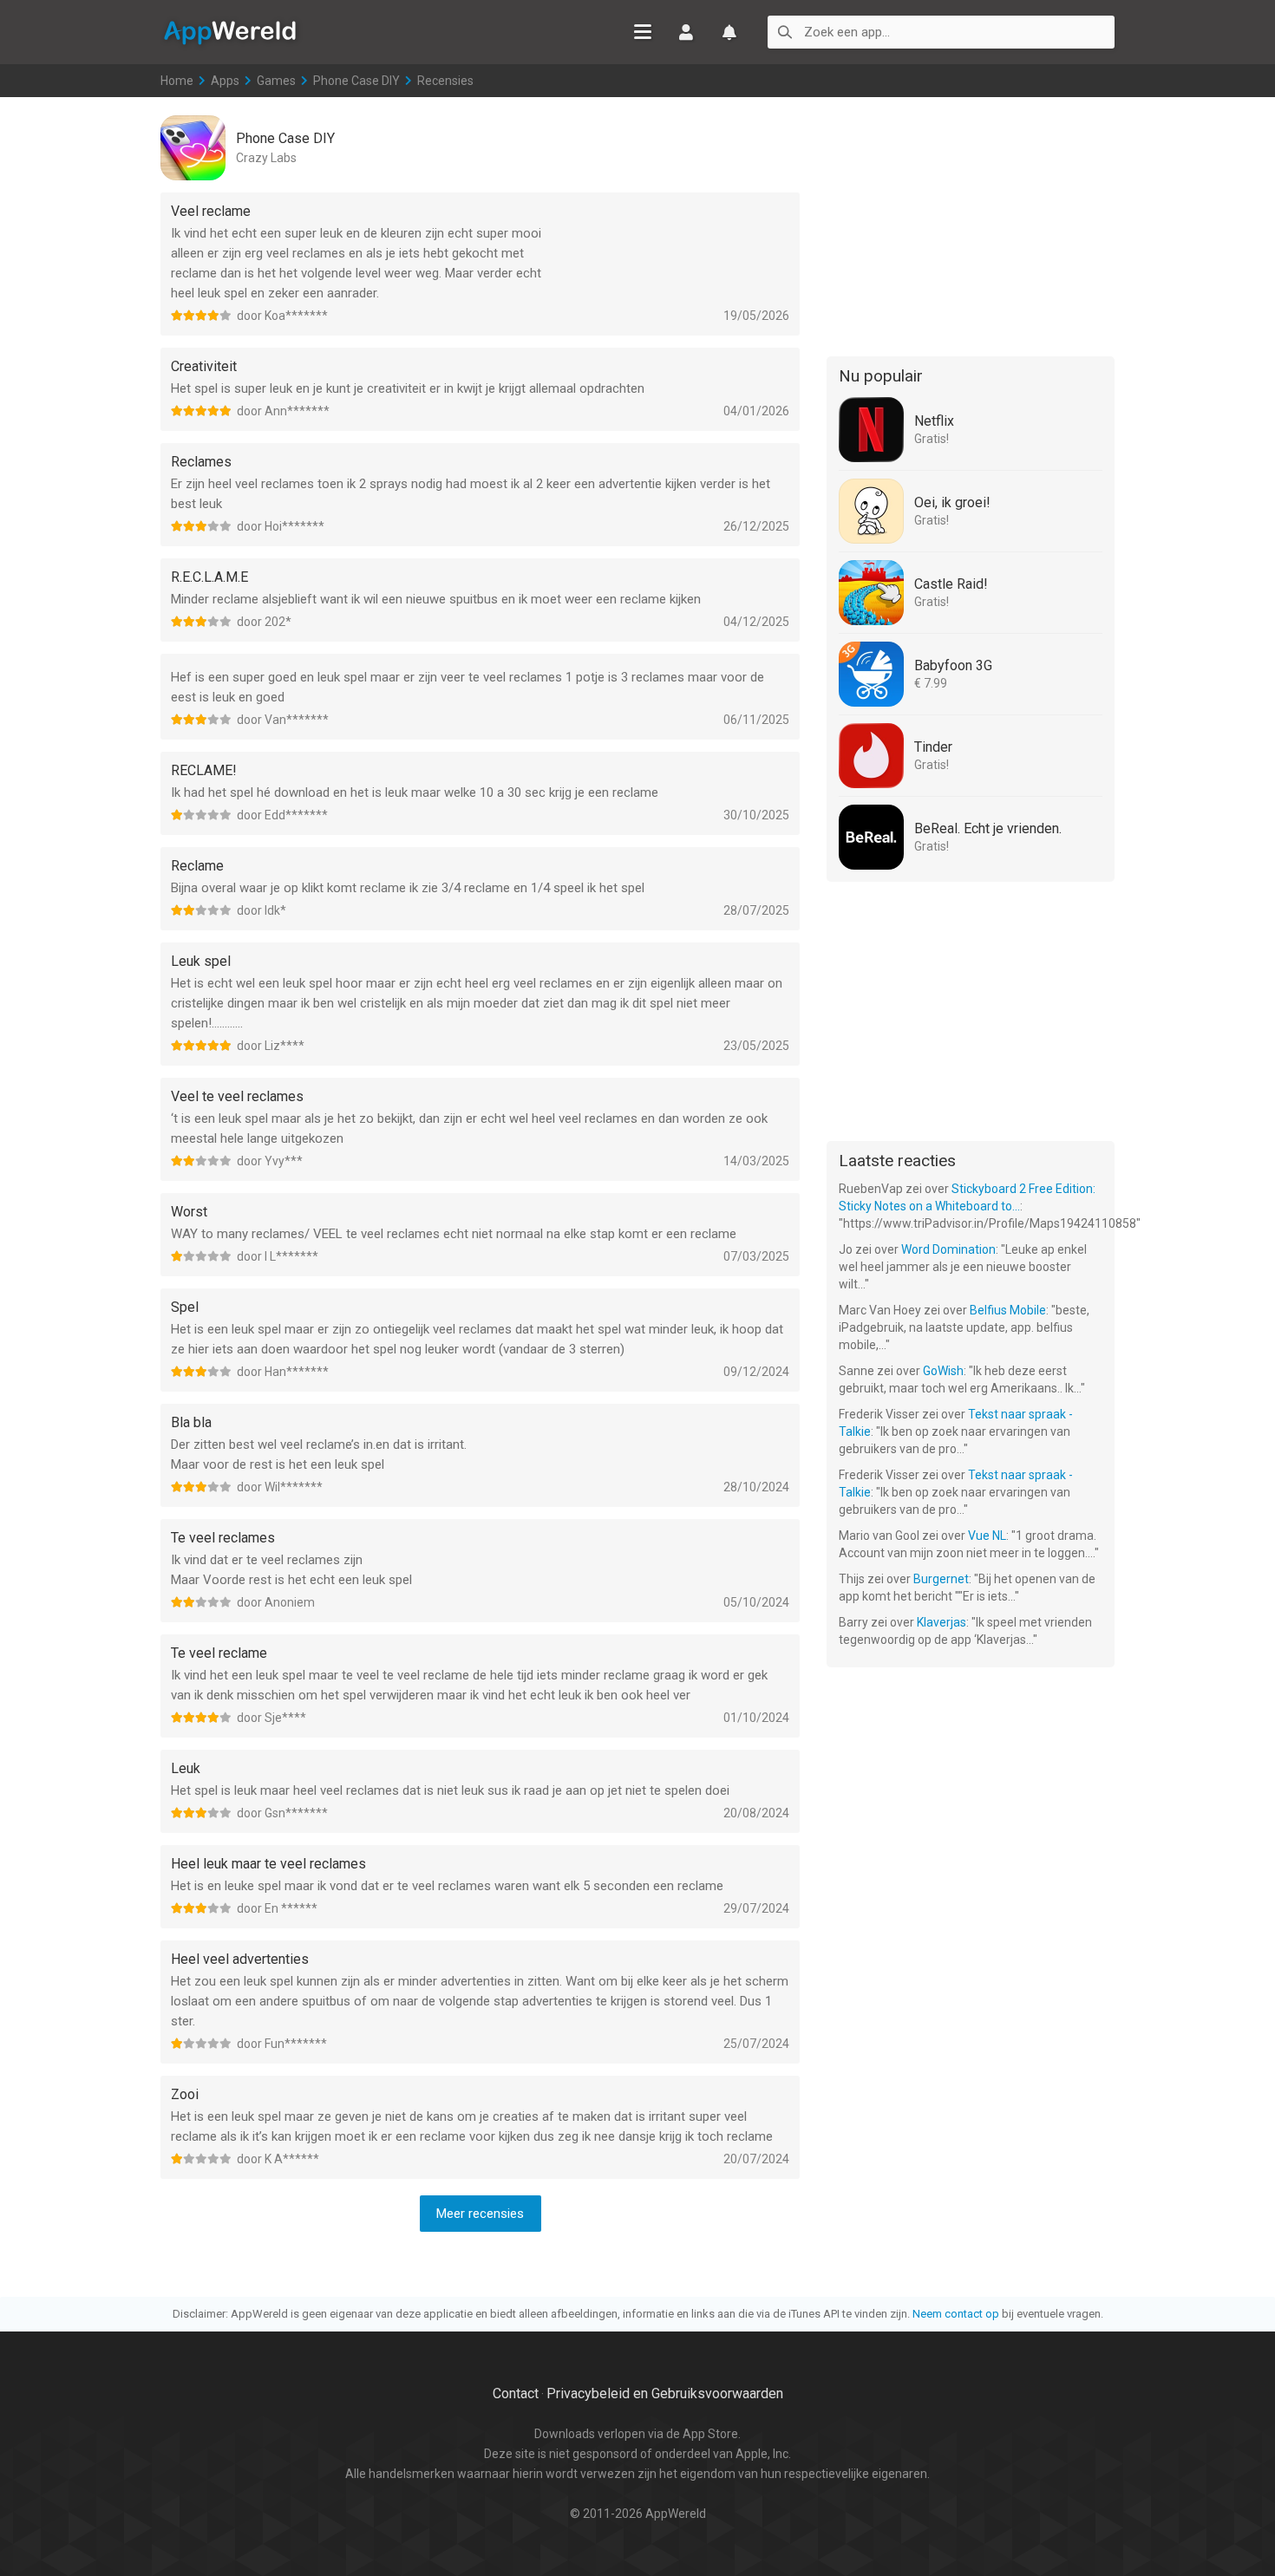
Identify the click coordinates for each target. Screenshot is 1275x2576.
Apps (225, 81)
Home (177, 81)
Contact (516, 2393)
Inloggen (686, 32)
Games (276, 81)
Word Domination (948, 1249)
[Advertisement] (971, 224)
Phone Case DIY (356, 81)
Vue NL (987, 1536)
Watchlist (729, 32)
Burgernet (941, 1579)
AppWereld (230, 31)
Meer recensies (480, 2214)
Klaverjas (942, 1622)
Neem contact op (956, 2314)
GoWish (943, 1371)
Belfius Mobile (1008, 1310)
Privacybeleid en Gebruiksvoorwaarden (665, 2393)
